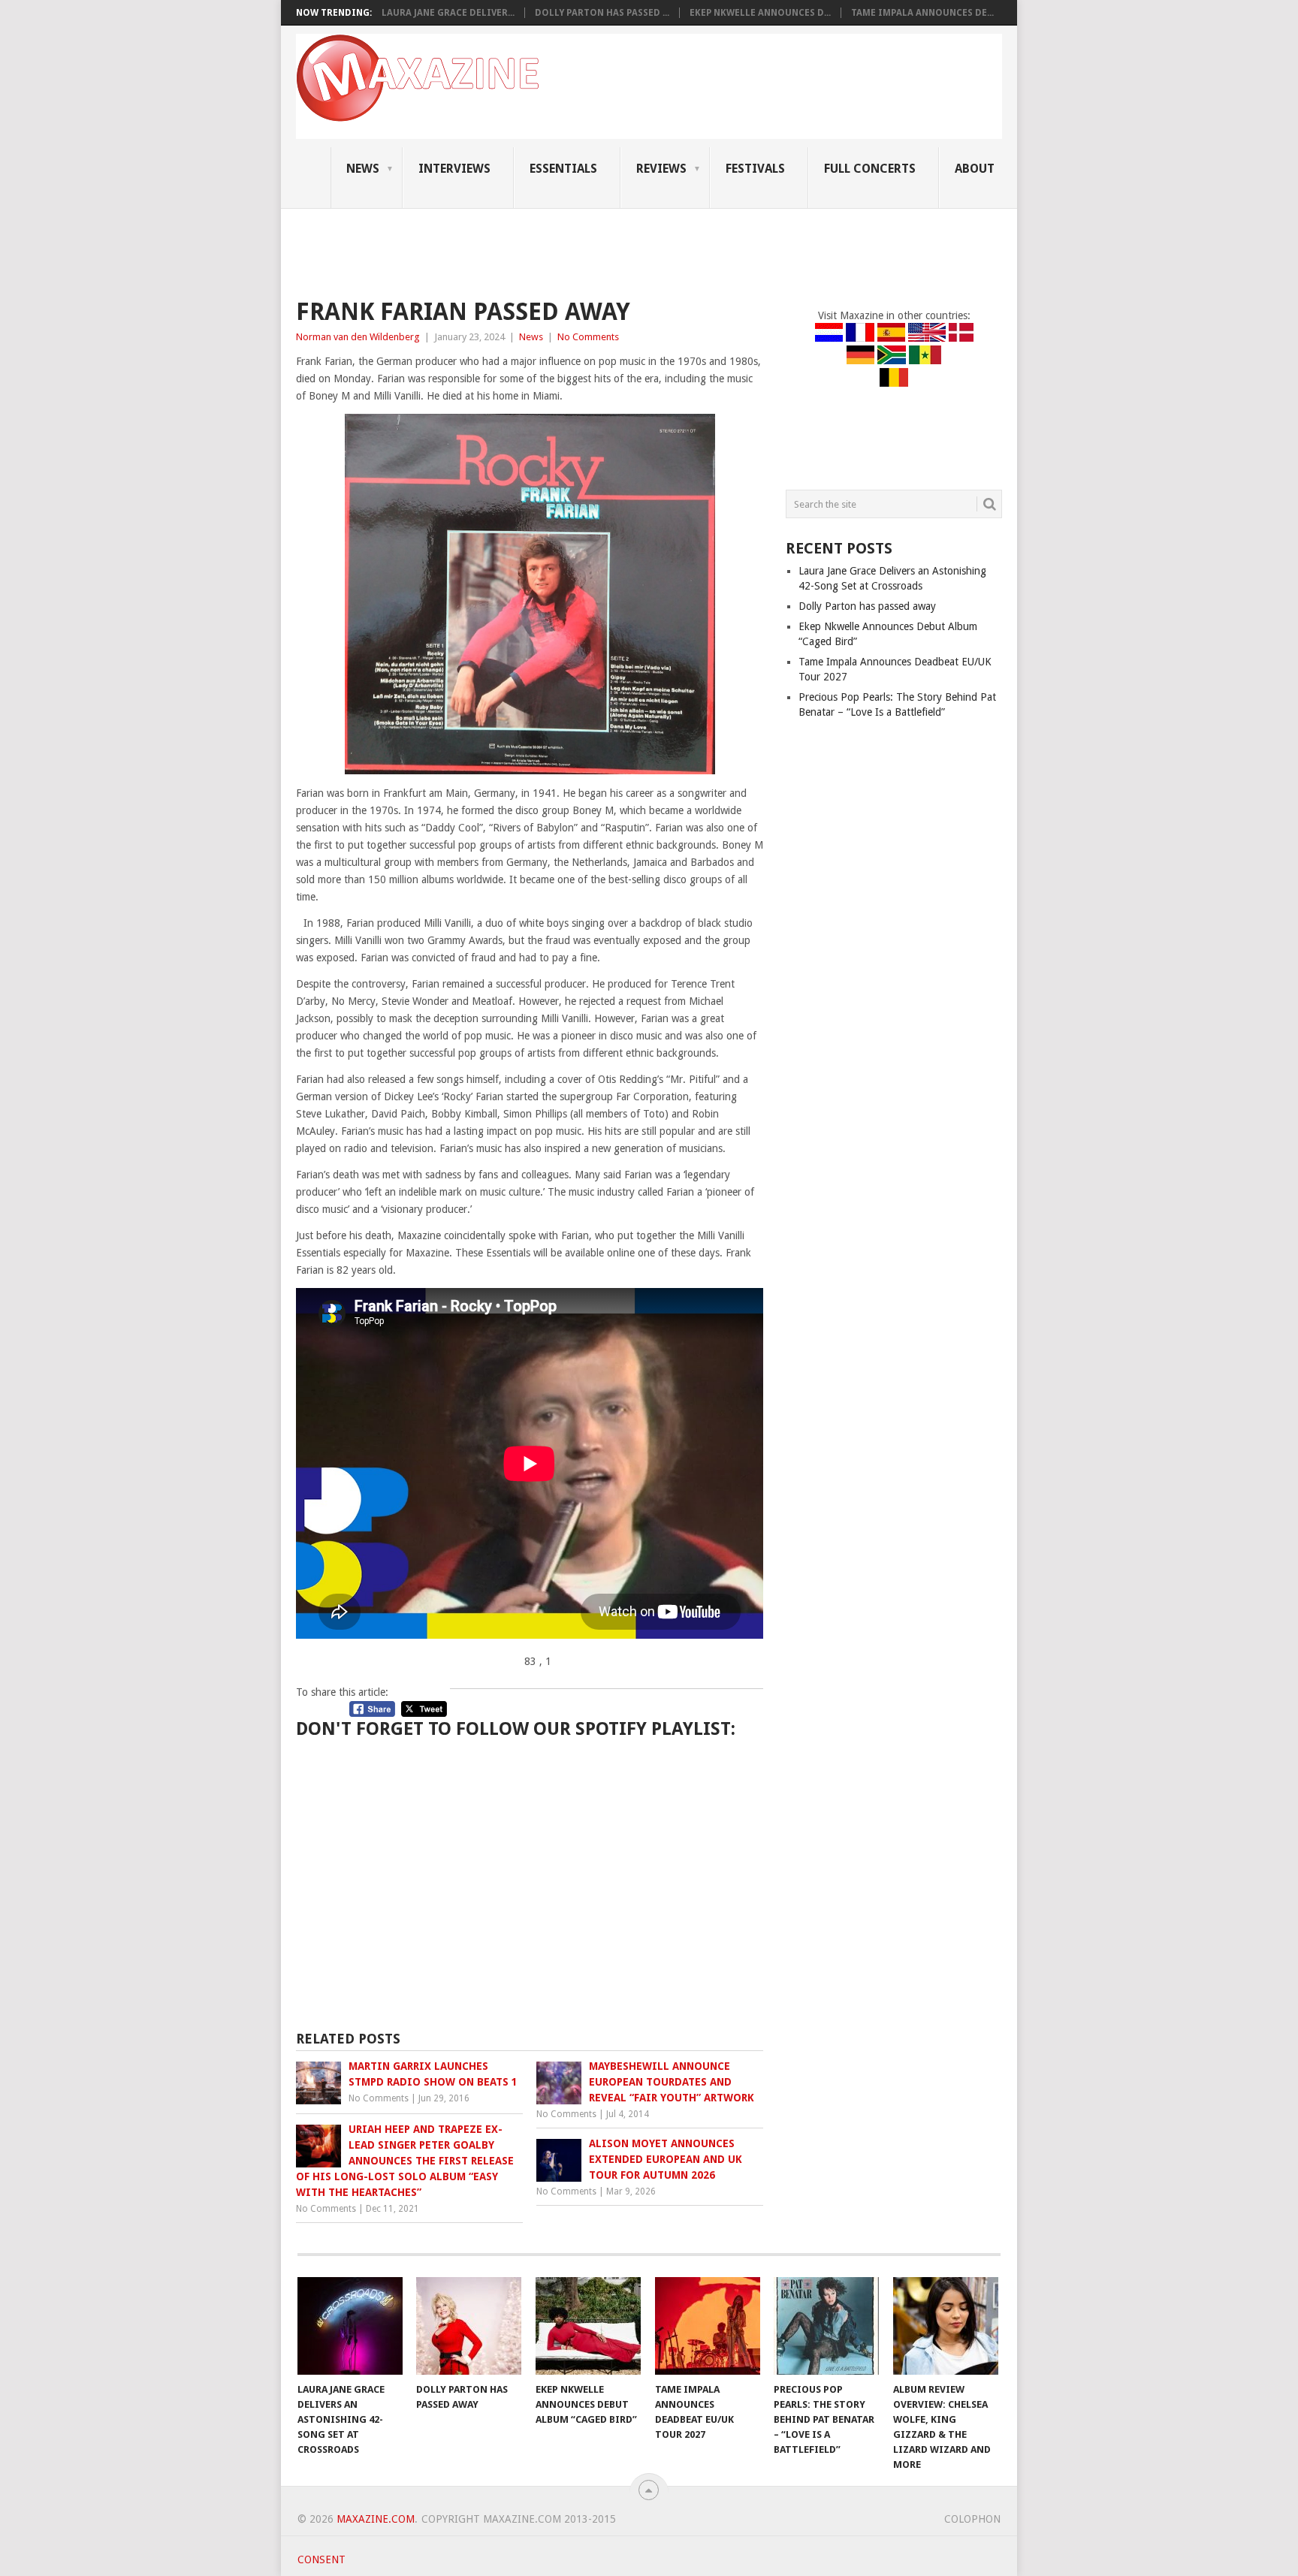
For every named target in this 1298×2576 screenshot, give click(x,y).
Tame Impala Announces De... (922, 13)
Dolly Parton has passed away (867, 606)
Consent (321, 2559)
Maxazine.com (376, 2519)
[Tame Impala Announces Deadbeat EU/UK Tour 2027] (708, 2326)
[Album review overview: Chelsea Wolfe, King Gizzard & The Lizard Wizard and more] (946, 2326)
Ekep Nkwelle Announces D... (760, 13)
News (363, 169)
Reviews (661, 169)
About (975, 169)
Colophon (972, 2519)
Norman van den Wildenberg (358, 337)
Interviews (454, 169)
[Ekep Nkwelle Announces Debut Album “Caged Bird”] (588, 2326)
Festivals (755, 169)
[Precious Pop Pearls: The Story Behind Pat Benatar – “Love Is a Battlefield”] (826, 2326)
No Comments (588, 337)
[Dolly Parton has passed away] (469, 2326)
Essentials (563, 169)
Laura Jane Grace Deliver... (448, 13)
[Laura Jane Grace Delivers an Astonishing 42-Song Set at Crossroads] (350, 2326)
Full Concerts (870, 169)
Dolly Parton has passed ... (602, 13)
